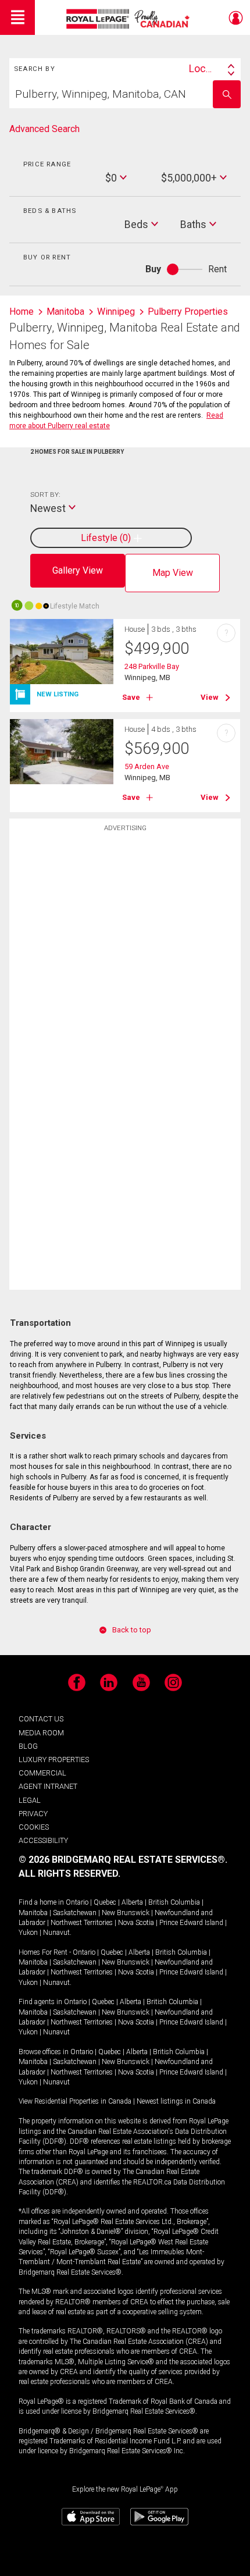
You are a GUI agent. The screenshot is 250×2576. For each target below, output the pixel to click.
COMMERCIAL (42, 1773)
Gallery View (78, 570)
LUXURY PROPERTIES (54, 1760)
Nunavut (56, 1933)
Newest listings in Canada (176, 2101)
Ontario (77, 1902)
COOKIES (34, 1827)
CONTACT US (41, 1719)
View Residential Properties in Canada (75, 2101)
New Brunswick (126, 1913)
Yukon (28, 1933)
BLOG (28, 1746)
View (210, 697)
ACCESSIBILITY (43, 1840)
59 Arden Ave (147, 766)
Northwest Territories (82, 1923)
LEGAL (30, 1800)
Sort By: (45, 494)
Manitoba (33, 1913)
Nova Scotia (136, 1923)
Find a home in (41, 1902)
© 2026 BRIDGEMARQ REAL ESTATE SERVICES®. (123, 1860)
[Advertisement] (125, 1021)
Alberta (132, 1902)
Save (131, 697)
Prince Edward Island (191, 1923)
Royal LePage (129, 19)
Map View (173, 573)
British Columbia (174, 1902)
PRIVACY (33, 1814)
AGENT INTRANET (48, 1786)
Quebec (105, 1902)
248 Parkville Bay (152, 666)
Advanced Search (44, 129)
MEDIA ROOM (41, 1733)
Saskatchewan (75, 1913)
